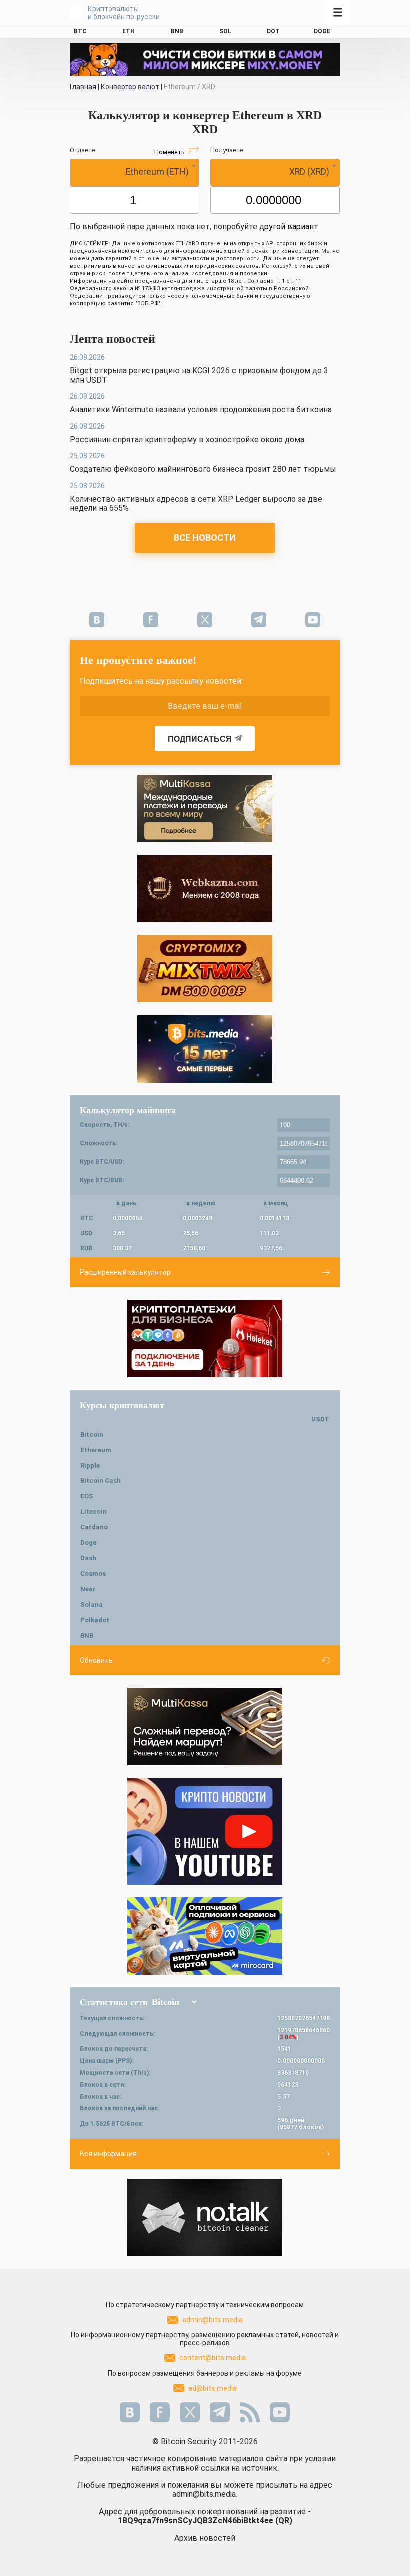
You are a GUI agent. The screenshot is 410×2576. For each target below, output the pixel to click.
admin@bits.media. (205, 2494)
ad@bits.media (213, 2388)
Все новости (205, 537)
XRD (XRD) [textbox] (309, 172)
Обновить (96, 1660)
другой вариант (289, 226)
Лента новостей (113, 339)
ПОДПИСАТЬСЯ (200, 739)
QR (284, 2521)
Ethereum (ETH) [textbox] (157, 172)
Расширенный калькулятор (125, 1272)
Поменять (170, 152)
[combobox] (135, 172)
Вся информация (108, 2154)
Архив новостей (205, 2538)
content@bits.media (213, 2358)
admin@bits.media (213, 2320)
